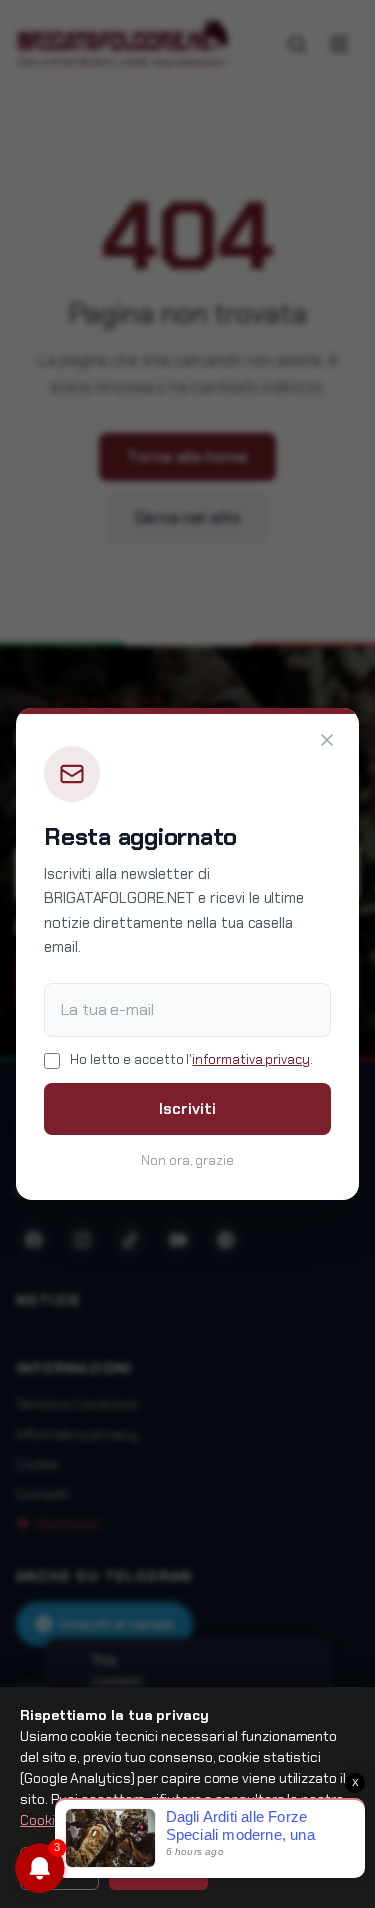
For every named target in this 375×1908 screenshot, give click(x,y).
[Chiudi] (327, 740)
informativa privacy (250, 1059)
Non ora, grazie (187, 1160)
